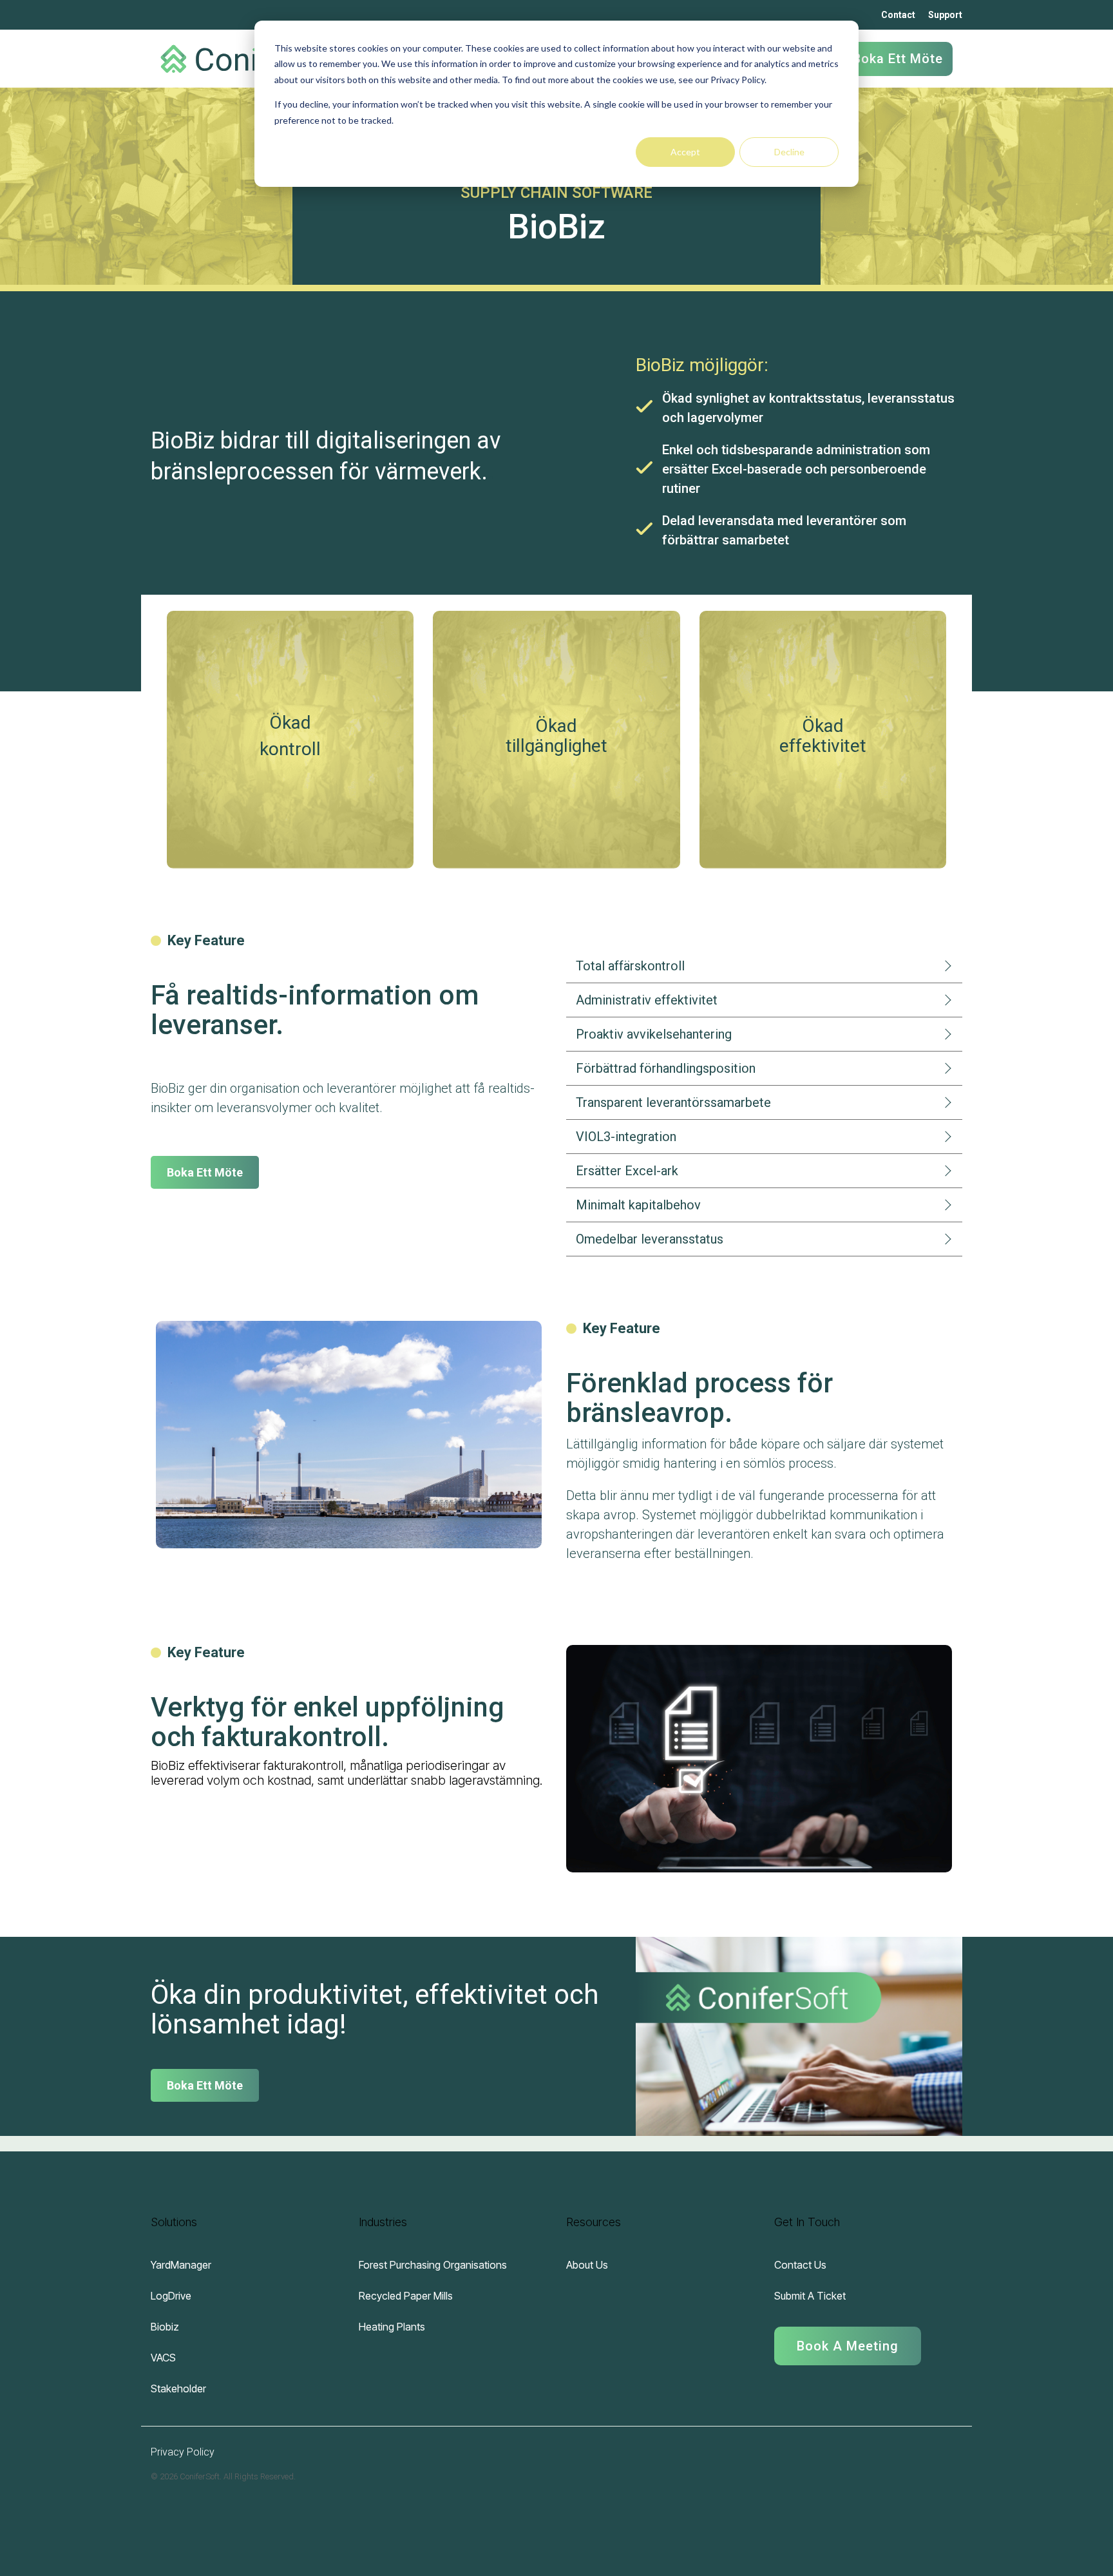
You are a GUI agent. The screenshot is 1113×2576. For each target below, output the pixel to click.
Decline (789, 152)
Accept (685, 152)
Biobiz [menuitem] (165, 2327)
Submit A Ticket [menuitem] (810, 2296)
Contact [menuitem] (898, 15)
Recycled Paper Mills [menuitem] (406, 2296)
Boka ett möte (898, 59)
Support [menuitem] (945, 15)
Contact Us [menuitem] (800, 2265)
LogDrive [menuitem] (171, 2296)
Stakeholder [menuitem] (178, 2389)
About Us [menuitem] (587, 2265)
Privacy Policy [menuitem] (183, 2452)
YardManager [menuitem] (181, 2265)
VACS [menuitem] (163, 2358)
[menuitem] (848, 2341)
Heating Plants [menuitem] (392, 2327)
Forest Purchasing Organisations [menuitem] (433, 2265)
